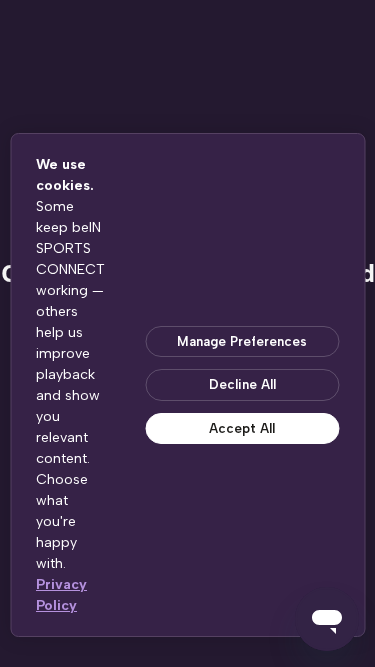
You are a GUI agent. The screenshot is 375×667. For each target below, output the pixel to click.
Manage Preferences (242, 341)
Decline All (242, 384)
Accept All (242, 428)
